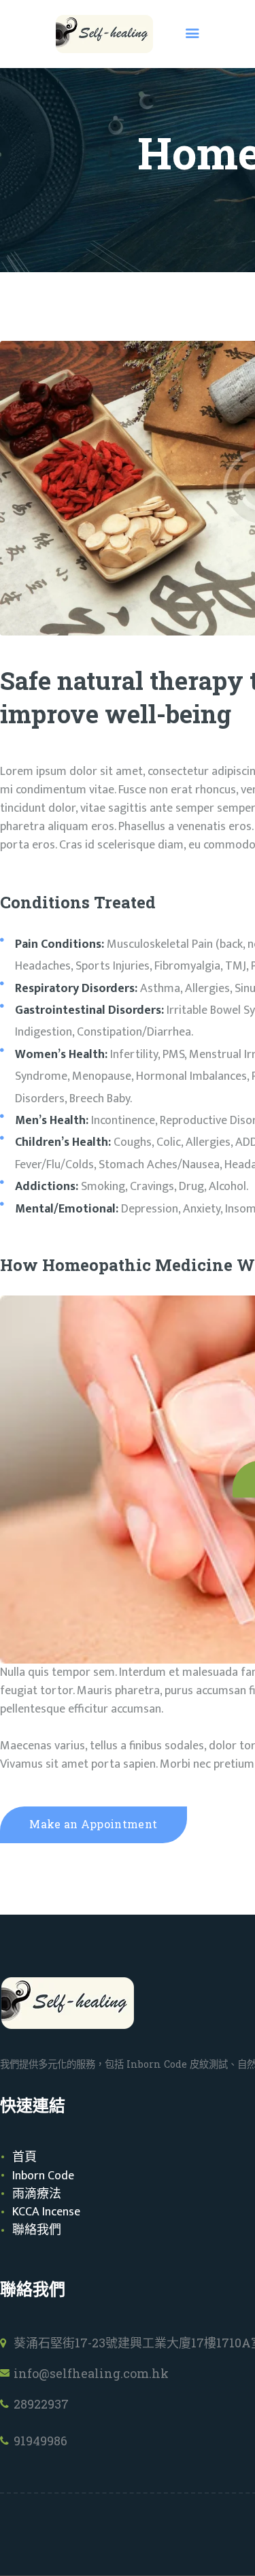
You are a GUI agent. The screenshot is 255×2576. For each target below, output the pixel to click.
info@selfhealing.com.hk (91, 2373)
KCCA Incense (46, 2212)
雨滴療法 (37, 2194)
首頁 (24, 2158)
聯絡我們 (37, 2230)
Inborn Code (43, 2176)
